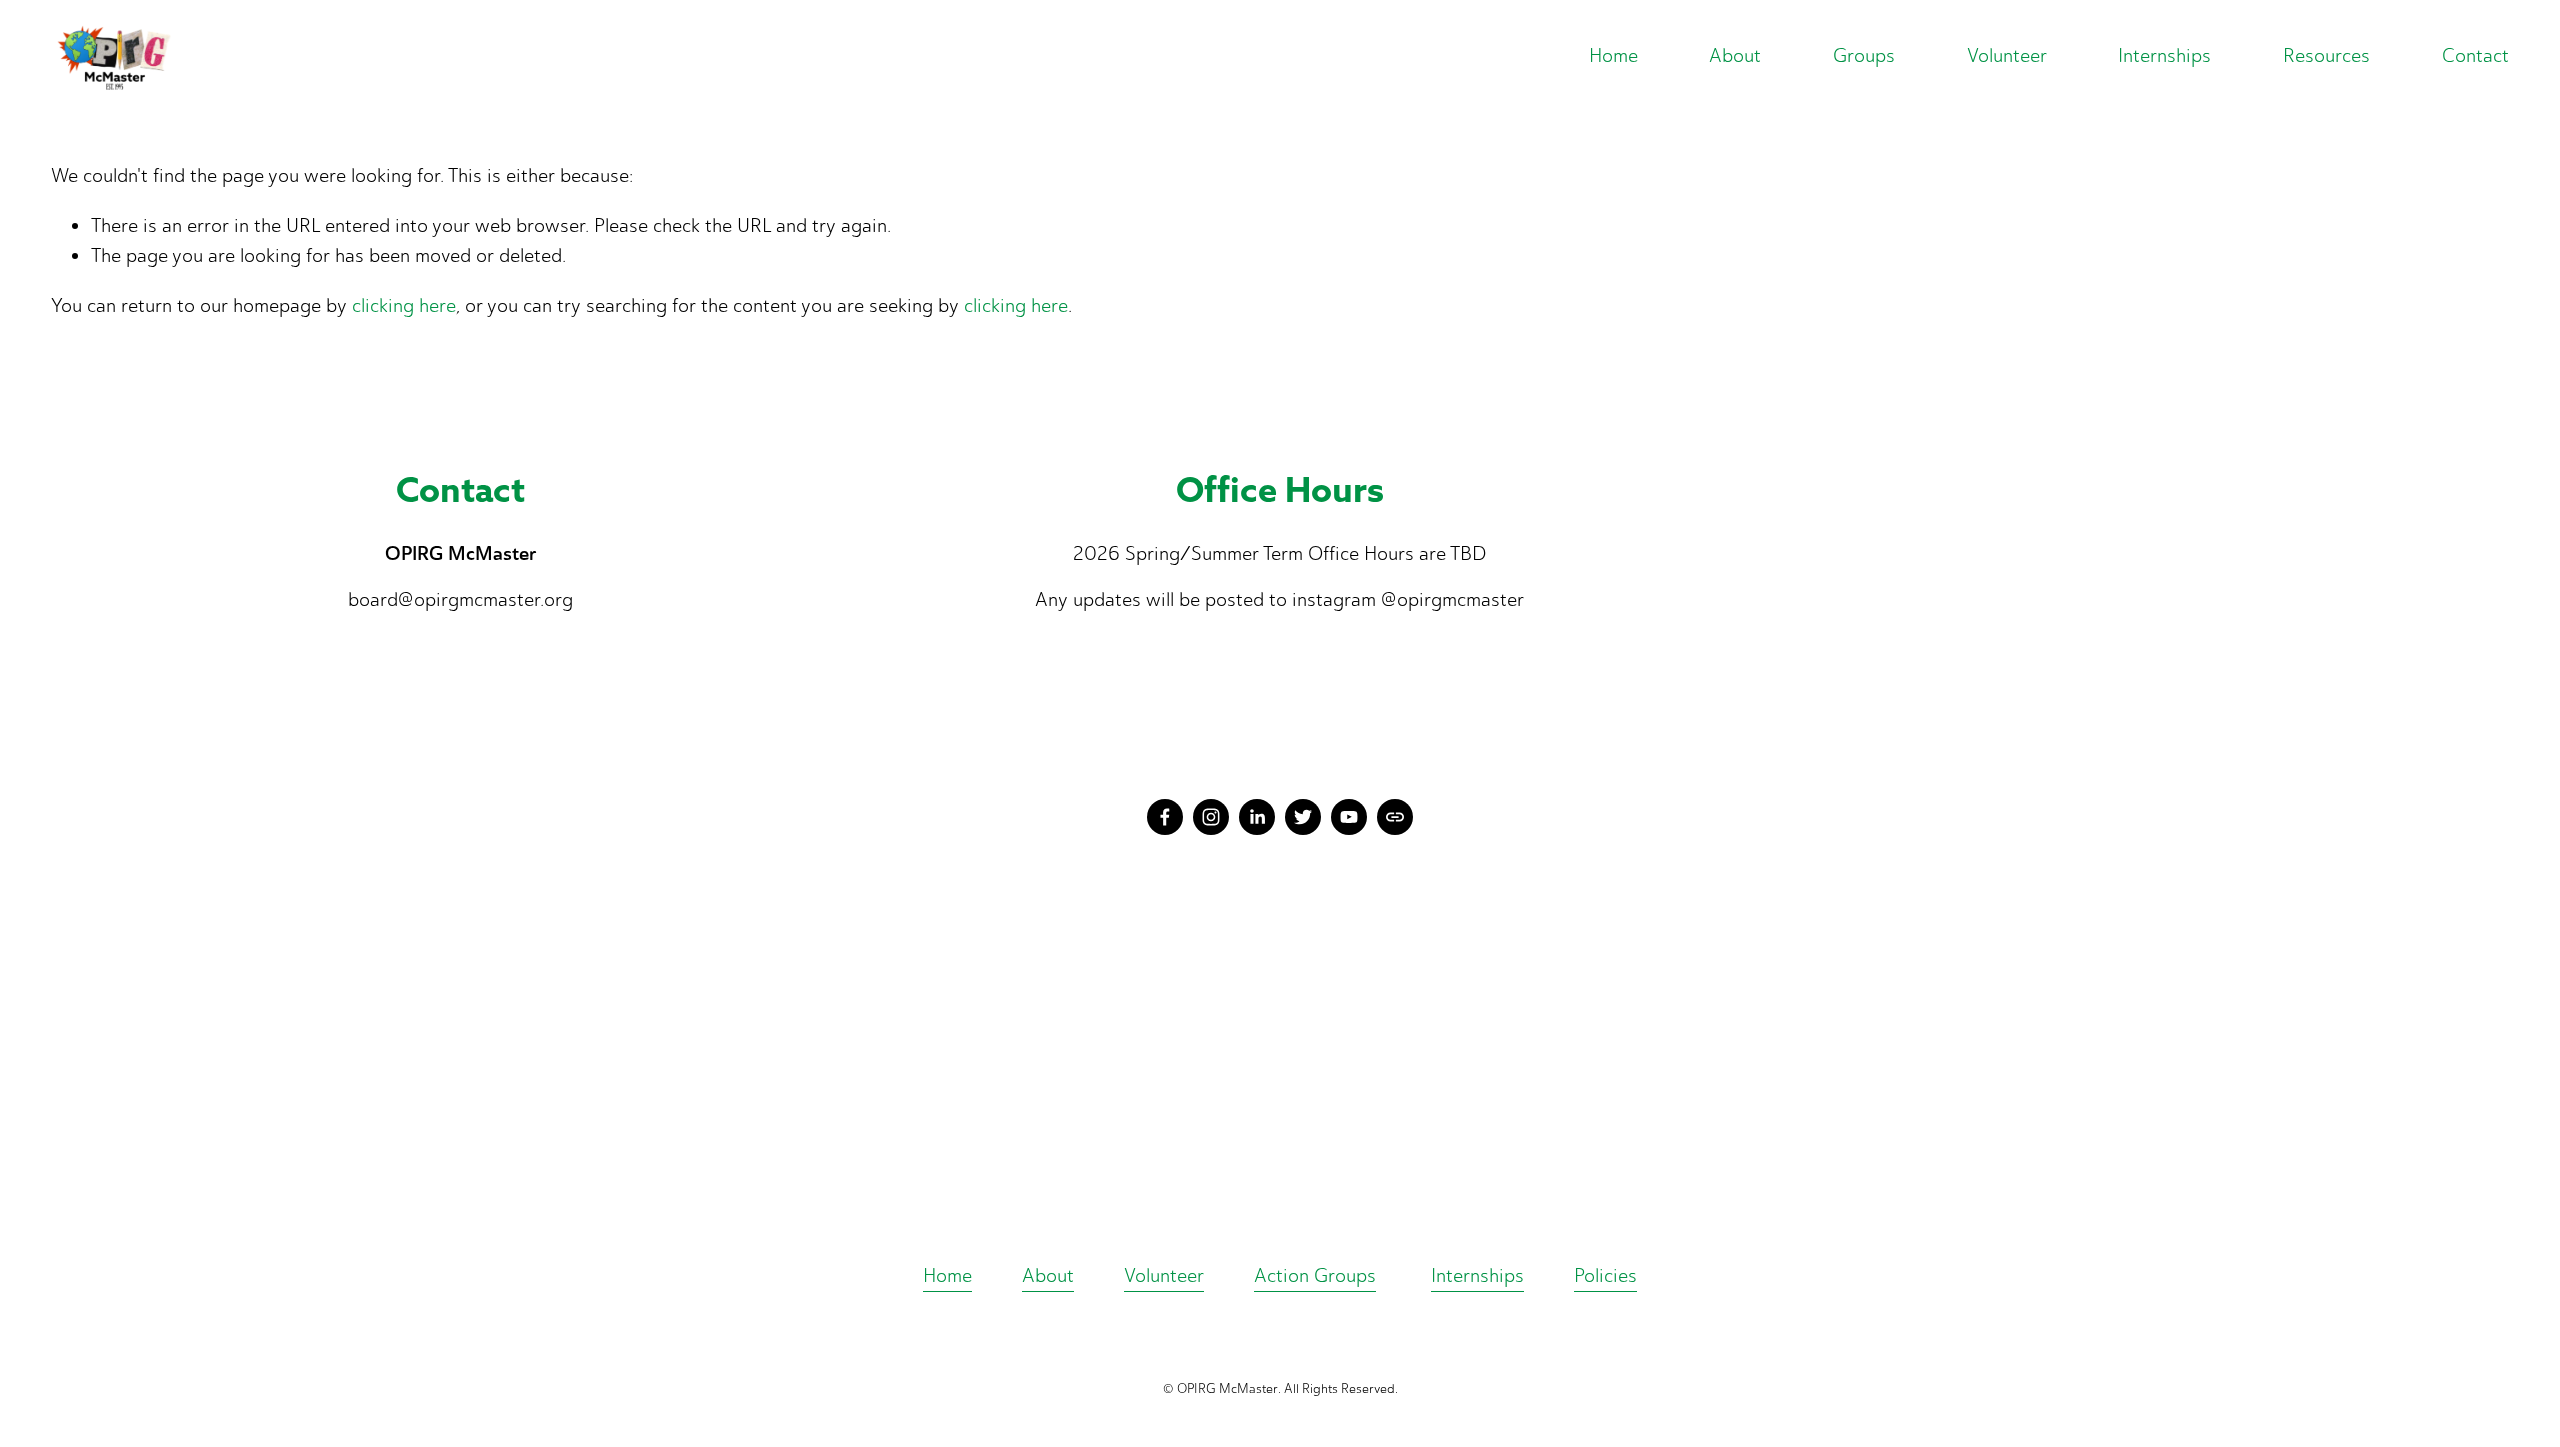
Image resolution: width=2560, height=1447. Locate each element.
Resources (2326, 55)
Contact (2475, 55)
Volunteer (1164, 1275)
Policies (1605, 1275)
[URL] (1395, 817)
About (1048, 1275)
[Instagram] (1211, 817)
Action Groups (1315, 1275)
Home (1613, 55)
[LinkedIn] (1257, 817)
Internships (2164, 55)
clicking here (404, 305)
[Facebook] (1165, 817)
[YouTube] (1349, 817)
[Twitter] (1303, 817)
